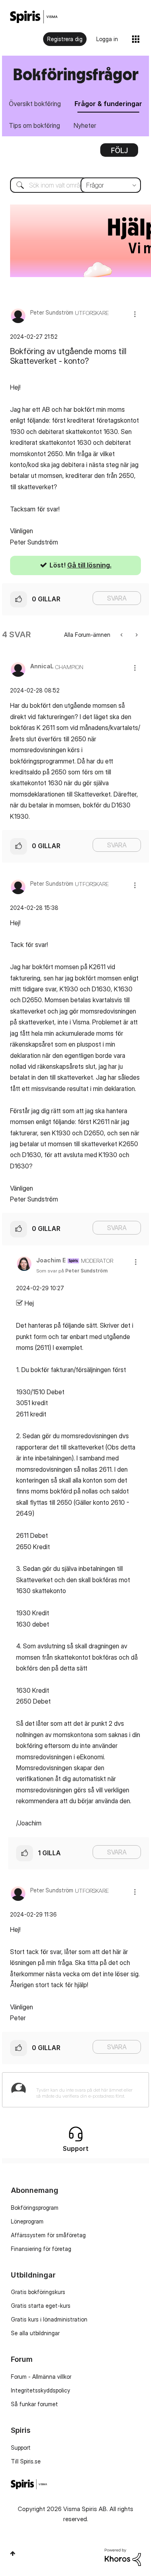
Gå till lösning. (89, 565)
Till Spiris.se (26, 2461)
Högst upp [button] (13, 2553)
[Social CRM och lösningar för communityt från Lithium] (123, 2556)
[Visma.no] (34, 17)
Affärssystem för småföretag (48, 2235)
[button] (135, 314)
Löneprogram (27, 2221)
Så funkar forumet (34, 2404)
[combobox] (75, 185)
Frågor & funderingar (108, 104)
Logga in (107, 39)
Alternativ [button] (119, 153)
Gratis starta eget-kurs (41, 2306)
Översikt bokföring (35, 104)
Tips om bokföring (34, 125)
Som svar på (72, 1271)
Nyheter (85, 125)
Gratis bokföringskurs (38, 2292)
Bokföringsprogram (35, 2208)
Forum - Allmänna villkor (41, 2377)
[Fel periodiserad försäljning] (136, 635)
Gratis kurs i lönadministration (49, 2319)
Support (21, 2448)
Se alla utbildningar (35, 2333)
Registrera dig (65, 39)
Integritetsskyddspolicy (40, 2390)
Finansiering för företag (41, 2249)
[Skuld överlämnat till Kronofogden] (122, 635)
